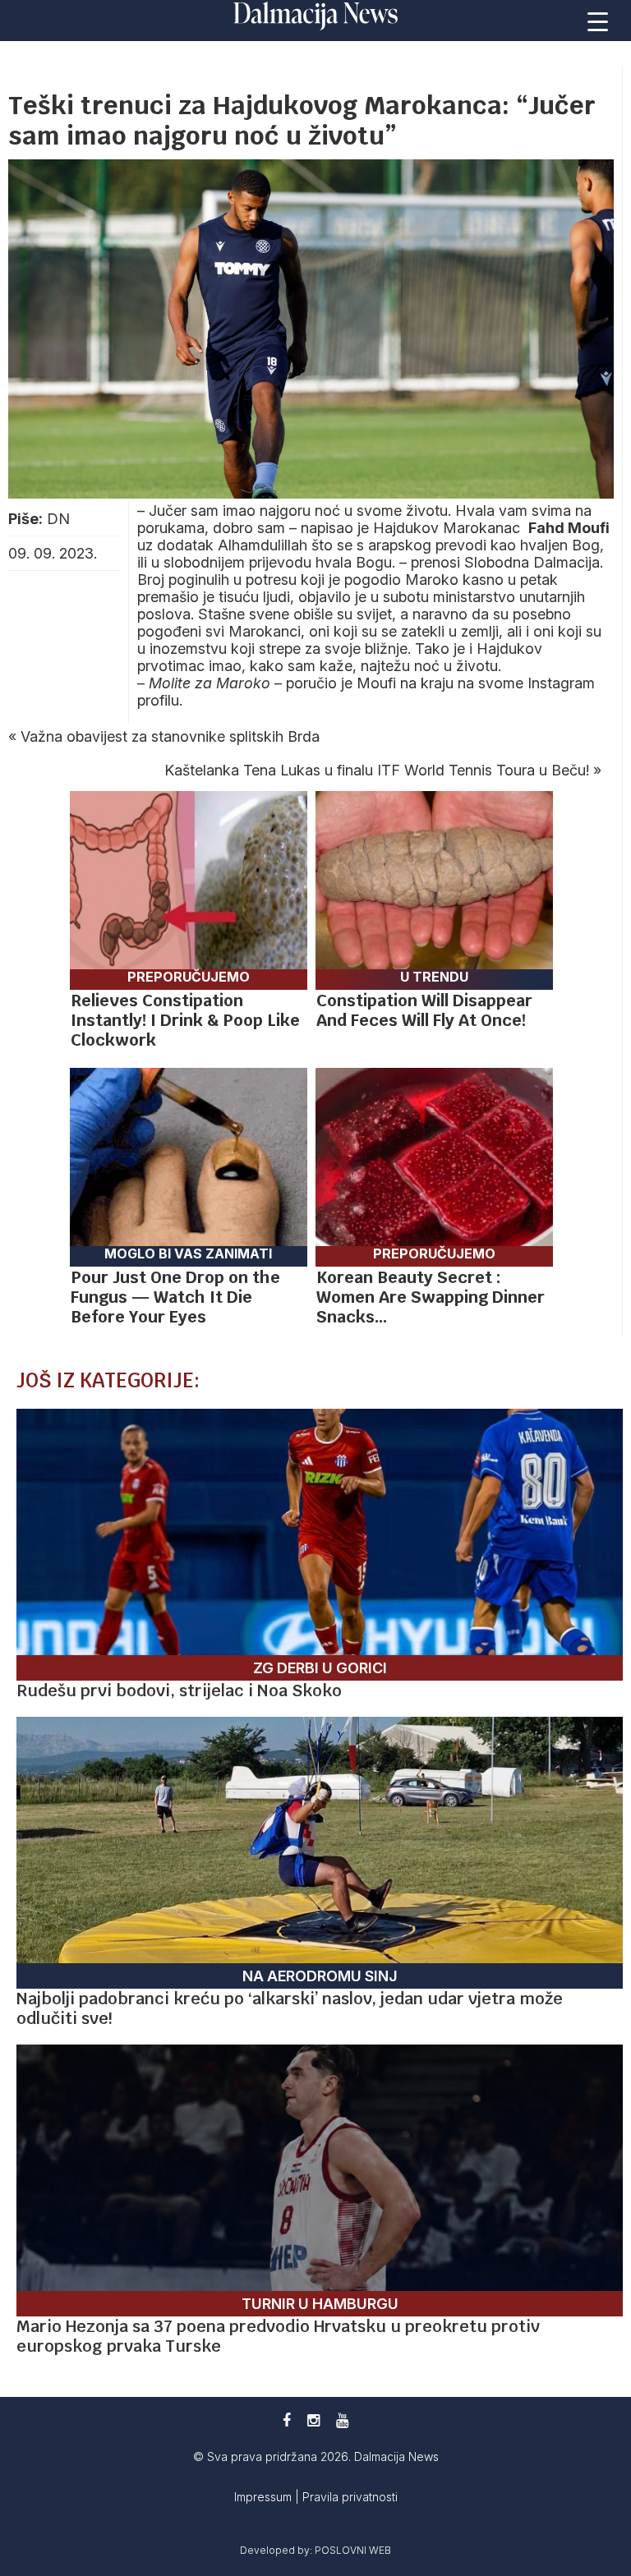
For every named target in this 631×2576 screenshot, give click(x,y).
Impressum (265, 2497)
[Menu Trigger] (598, 21)
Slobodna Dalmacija (532, 562)
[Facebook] (287, 2420)
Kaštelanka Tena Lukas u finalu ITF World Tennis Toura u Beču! (377, 770)
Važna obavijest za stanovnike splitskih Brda (170, 736)
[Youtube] (342, 2420)
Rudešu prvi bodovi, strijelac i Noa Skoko (179, 1690)
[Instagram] (313, 2420)
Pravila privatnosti (350, 2497)
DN (58, 519)
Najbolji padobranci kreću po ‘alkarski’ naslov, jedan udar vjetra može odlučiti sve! (290, 2008)
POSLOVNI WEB (353, 2550)
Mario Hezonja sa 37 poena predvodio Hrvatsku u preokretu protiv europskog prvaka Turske (278, 2336)
